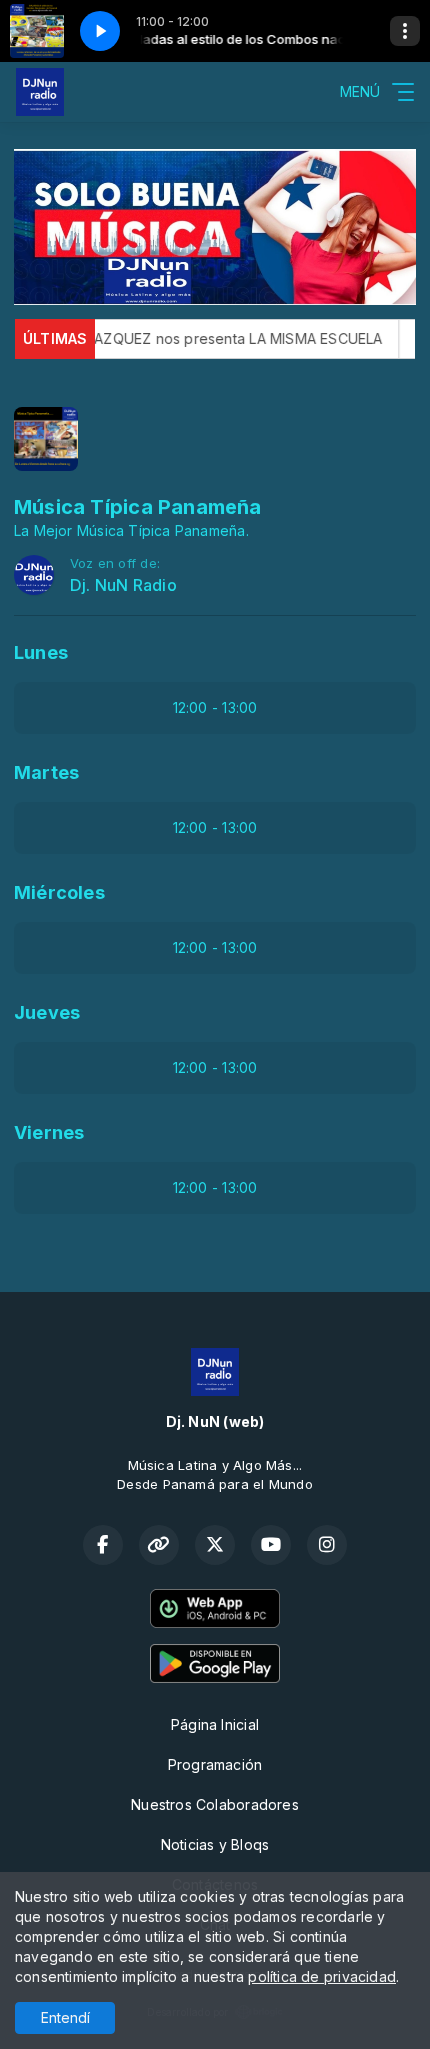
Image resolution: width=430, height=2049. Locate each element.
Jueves (47, 1012)
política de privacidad (322, 1976)
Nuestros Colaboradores (215, 1804)
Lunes (41, 652)
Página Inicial (215, 1724)
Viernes (49, 1132)
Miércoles (59, 892)
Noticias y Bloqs (215, 1844)
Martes (46, 772)
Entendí (65, 2017)
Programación (215, 1764)
